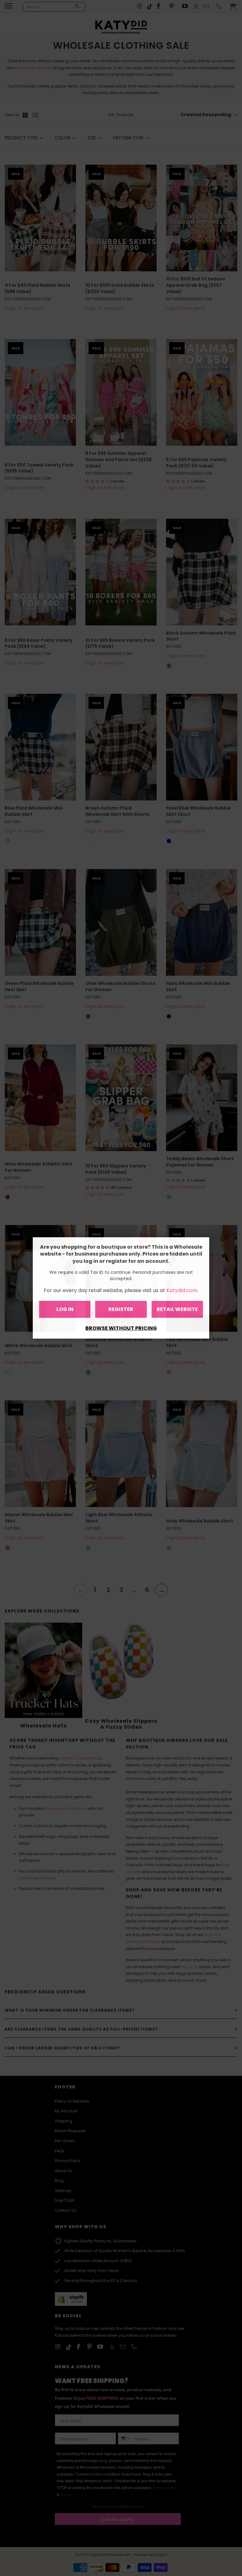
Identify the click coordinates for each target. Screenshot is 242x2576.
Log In (65, 1309)
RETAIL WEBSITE (177, 1309)
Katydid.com (182, 1290)
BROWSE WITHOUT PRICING (121, 1328)
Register (121, 1309)
